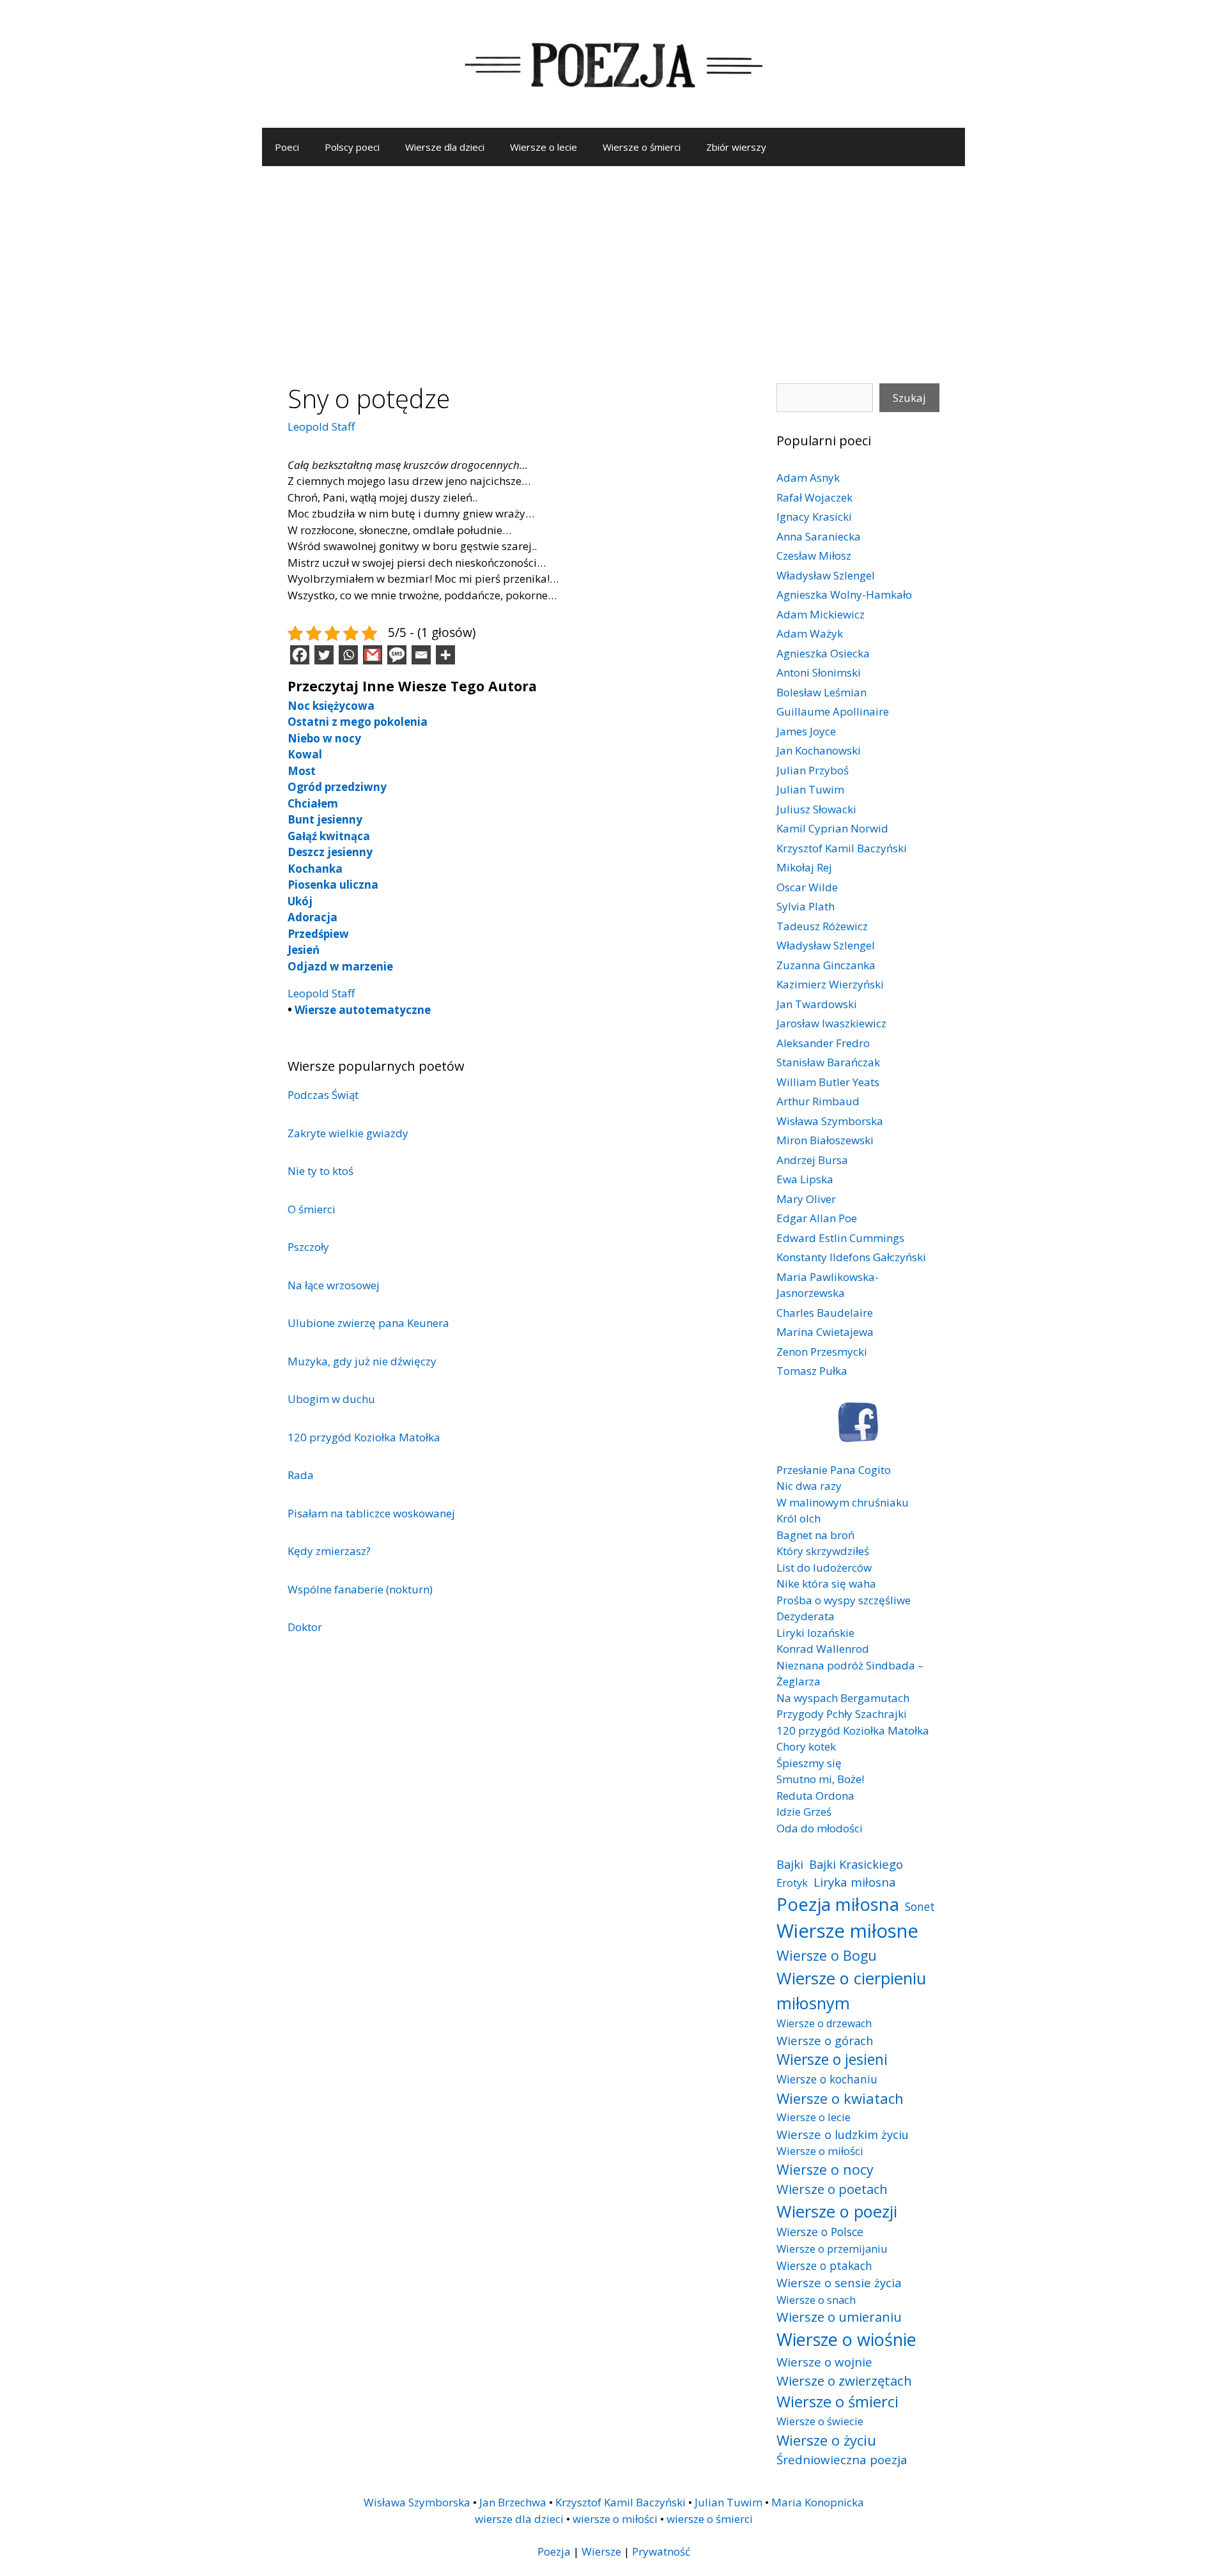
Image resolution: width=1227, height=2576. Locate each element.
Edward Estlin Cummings (840, 1238)
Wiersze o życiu (826, 2440)
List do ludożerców (824, 1568)
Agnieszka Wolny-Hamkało (844, 594)
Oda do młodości (820, 1828)
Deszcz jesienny (330, 852)
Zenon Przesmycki (822, 1352)
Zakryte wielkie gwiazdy (348, 1133)
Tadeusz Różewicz (822, 926)
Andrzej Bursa (812, 1160)
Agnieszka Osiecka (823, 653)
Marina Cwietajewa (825, 1332)
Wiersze (601, 2551)
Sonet (920, 1906)
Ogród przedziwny (337, 787)
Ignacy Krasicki (814, 517)
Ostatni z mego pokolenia (358, 722)
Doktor (305, 1627)
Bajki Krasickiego (856, 1864)
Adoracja (313, 917)
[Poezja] (613, 63)
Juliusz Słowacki (816, 809)
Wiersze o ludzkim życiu (843, 2134)
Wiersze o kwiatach (840, 2098)
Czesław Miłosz (814, 556)
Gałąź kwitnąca (329, 836)
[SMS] (397, 655)
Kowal (305, 754)
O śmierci (312, 1209)
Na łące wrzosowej (334, 1285)
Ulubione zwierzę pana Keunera (368, 1323)
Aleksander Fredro (823, 1043)
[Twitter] (324, 655)
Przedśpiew (318, 934)
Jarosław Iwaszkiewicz (831, 1023)
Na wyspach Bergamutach (843, 1698)
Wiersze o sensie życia (839, 2282)
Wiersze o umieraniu (839, 2317)
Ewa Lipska (805, 1179)
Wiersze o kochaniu (827, 2079)
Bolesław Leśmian (822, 692)
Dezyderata (806, 1616)
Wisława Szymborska (830, 1121)
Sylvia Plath (806, 906)
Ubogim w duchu (331, 1399)
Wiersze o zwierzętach (844, 2380)
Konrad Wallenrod (823, 1649)
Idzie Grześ (804, 1812)
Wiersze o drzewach (824, 2023)
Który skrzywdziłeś (823, 1551)
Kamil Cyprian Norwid (832, 828)
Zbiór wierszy (736, 147)
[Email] (421, 655)
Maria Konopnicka (818, 2502)
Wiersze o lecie (544, 147)
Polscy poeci (352, 147)
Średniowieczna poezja (842, 2459)
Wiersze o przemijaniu (832, 2249)
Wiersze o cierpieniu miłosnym (851, 1990)
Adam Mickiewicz (821, 614)
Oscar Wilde (807, 887)
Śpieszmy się (809, 1763)
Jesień (304, 950)
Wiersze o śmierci (642, 147)
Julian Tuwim (810, 789)
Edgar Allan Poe (817, 1218)
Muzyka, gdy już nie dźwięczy (362, 1361)
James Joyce (806, 731)
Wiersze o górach (825, 2040)
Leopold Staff (321, 426)
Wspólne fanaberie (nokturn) (360, 1589)
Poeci (287, 147)
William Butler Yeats (828, 1082)
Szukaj (909, 398)
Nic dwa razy (809, 1486)
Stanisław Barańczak (828, 1062)
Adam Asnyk (808, 478)
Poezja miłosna (838, 1904)
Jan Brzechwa (513, 2502)
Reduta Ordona (815, 1796)
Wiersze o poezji (837, 2211)
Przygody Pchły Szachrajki (842, 1714)
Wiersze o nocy (825, 2169)
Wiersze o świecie (820, 2421)
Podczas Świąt (323, 1095)
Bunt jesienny (325, 819)
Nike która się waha (826, 1583)
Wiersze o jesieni (832, 2059)
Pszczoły (308, 1247)
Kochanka (315, 869)
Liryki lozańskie (815, 1633)
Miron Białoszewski (825, 1140)
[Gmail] (373, 655)
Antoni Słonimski (819, 672)
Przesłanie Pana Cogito (834, 1470)
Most (302, 771)
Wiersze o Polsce (820, 2232)
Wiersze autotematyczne (363, 1010)
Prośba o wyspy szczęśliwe (844, 1600)
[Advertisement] (613, 262)
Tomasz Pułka (812, 1371)
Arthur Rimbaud (818, 1101)
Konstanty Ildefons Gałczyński (851, 1257)
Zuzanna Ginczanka (826, 965)
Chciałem (313, 803)
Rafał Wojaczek (814, 497)
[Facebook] (300, 655)
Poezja (554, 2551)
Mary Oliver (806, 1199)
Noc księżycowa (331, 706)
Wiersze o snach (816, 2300)
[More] (445, 655)
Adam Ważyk (810, 633)
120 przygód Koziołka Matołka (364, 1437)
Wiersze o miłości (820, 2151)
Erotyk (792, 1882)
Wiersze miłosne (847, 1931)
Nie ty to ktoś (320, 1171)
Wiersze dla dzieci (445, 147)
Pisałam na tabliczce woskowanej (371, 1513)
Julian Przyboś (813, 770)
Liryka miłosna (855, 1882)
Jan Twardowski (817, 1004)
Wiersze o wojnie (824, 2362)
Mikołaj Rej (804, 867)
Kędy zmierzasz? (329, 1551)
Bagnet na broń (815, 1535)
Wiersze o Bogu (827, 1955)
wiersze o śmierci (710, 2519)
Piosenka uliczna (333, 885)
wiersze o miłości (615, 2519)
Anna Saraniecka (819, 536)
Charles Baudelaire (825, 1313)
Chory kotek (806, 1746)
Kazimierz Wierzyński (830, 984)
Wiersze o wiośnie (846, 2339)
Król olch (799, 1518)
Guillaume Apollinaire (833, 711)
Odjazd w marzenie (340, 966)
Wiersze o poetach (832, 2189)
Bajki (790, 1864)
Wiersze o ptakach (824, 2265)
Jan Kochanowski (819, 750)
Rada (301, 1475)
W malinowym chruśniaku (843, 1502)
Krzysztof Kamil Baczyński (842, 848)
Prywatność (661, 2551)
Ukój (300, 901)
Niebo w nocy (324, 738)
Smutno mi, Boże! (820, 1779)
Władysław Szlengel (826, 575)
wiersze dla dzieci (519, 2519)
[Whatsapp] (348, 655)
